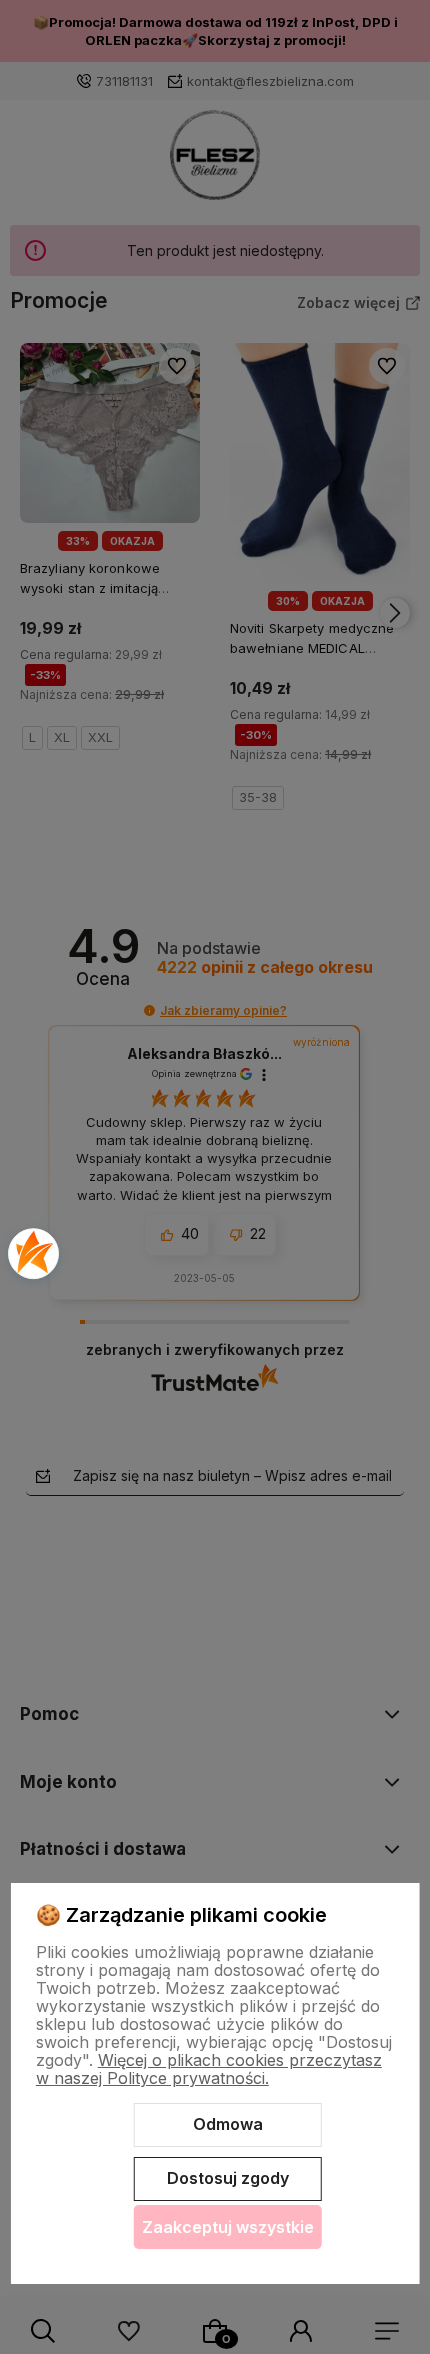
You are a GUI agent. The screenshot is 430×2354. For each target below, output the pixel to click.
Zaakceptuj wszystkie (228, 2227)
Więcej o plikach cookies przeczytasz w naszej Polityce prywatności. (209, 2069)
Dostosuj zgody (228, 2178)
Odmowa (228, 2124)
